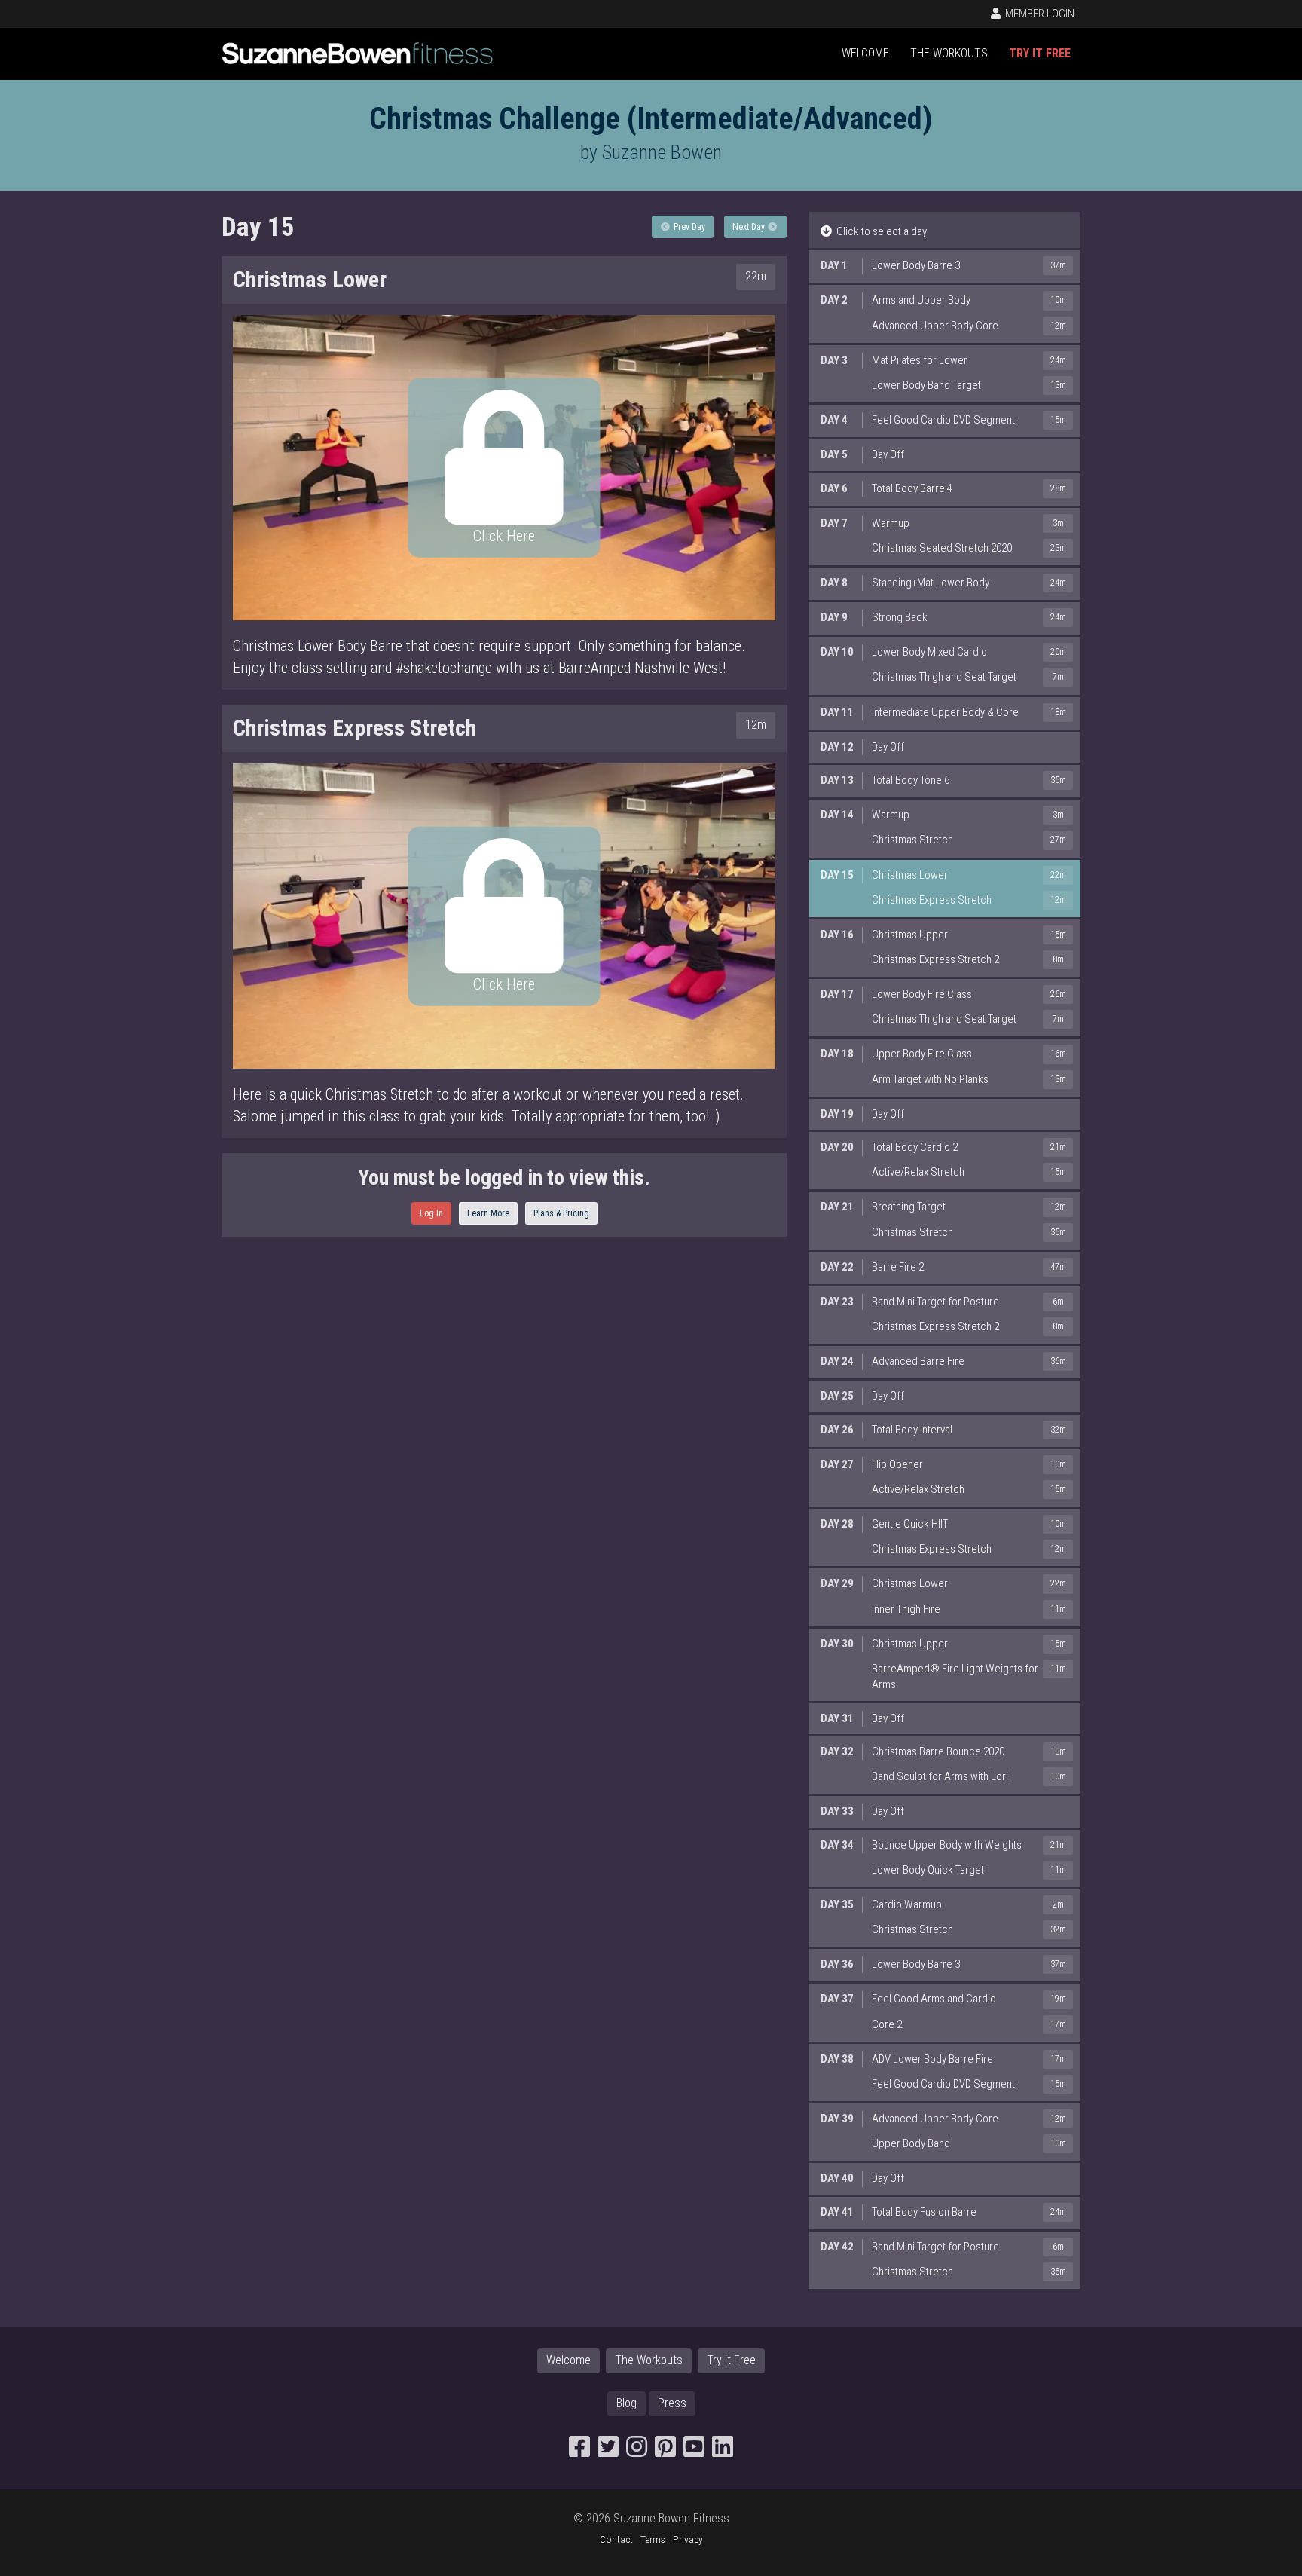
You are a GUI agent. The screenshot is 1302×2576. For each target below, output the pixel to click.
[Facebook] (579, 2451)
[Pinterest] (665, 2451)
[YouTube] (694, 2451)
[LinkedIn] (723, 2451)
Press (672, 2403)
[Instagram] (637, 2451)
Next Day (750, 227)
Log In (431, 1213)
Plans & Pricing (561, 1213)
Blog (627, 2403)
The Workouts (949, 53)
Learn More (488, 1213)
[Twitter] (608, 2451)
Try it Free (1040, 53)
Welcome (865, 53)
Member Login (1039, 14)
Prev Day (688, 227)
